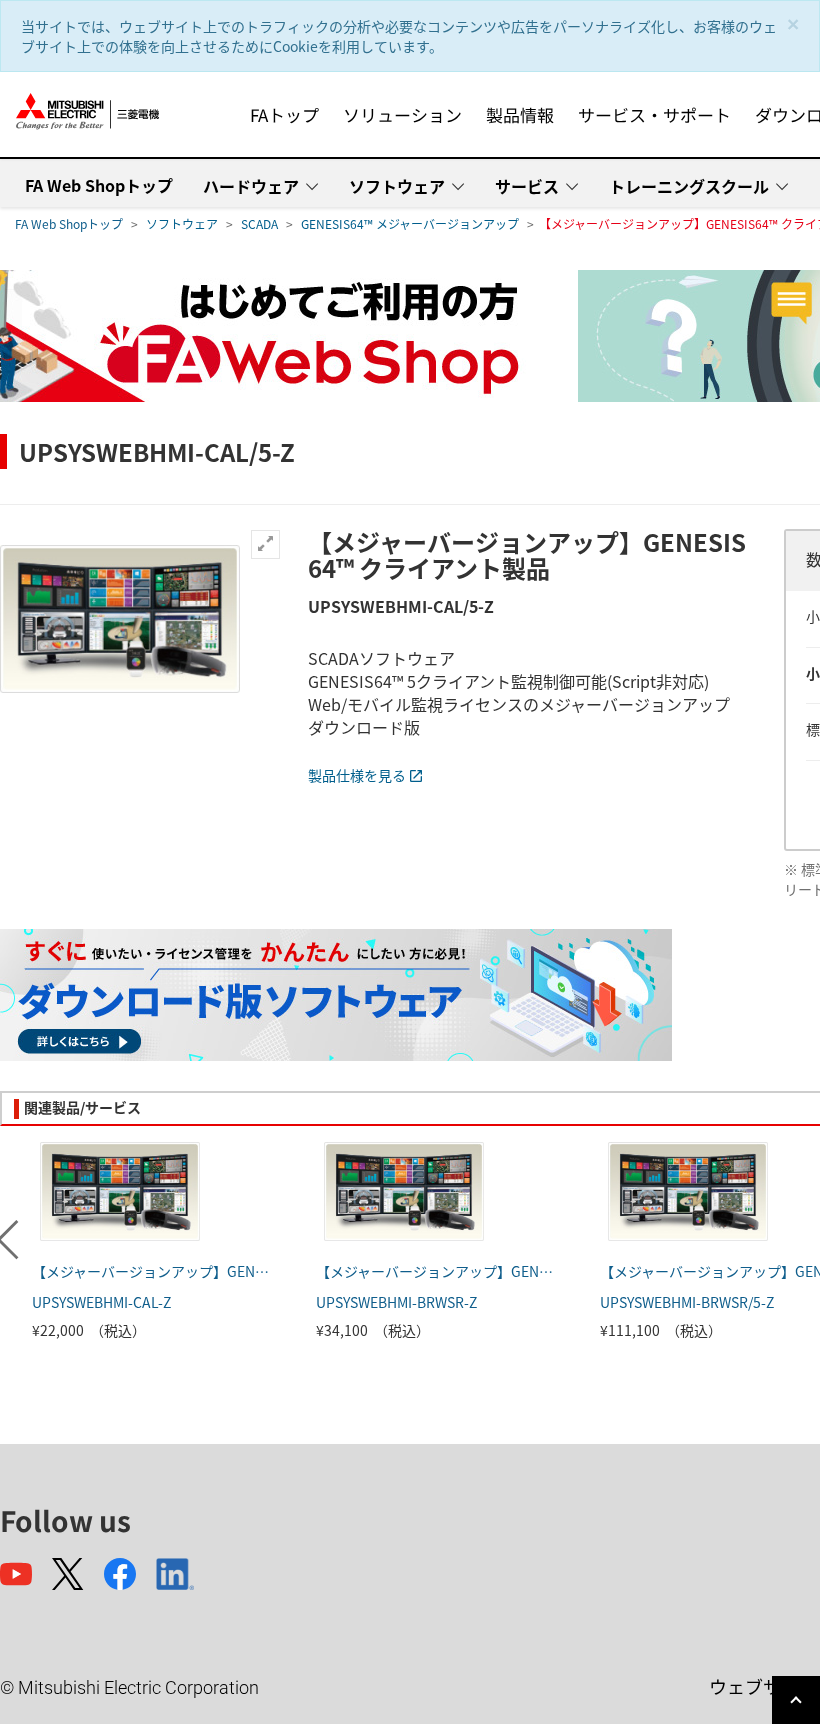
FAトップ (284, 114)
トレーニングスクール (689, 186)
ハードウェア (251, 186)
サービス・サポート (654, 114)
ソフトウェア (397, 186)
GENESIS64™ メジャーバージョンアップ (410, 223)
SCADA (259, 223)
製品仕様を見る (357, 775)
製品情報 (520, 114)
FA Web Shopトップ (99, 185)
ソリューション (402, 114)
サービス (527, 186)
